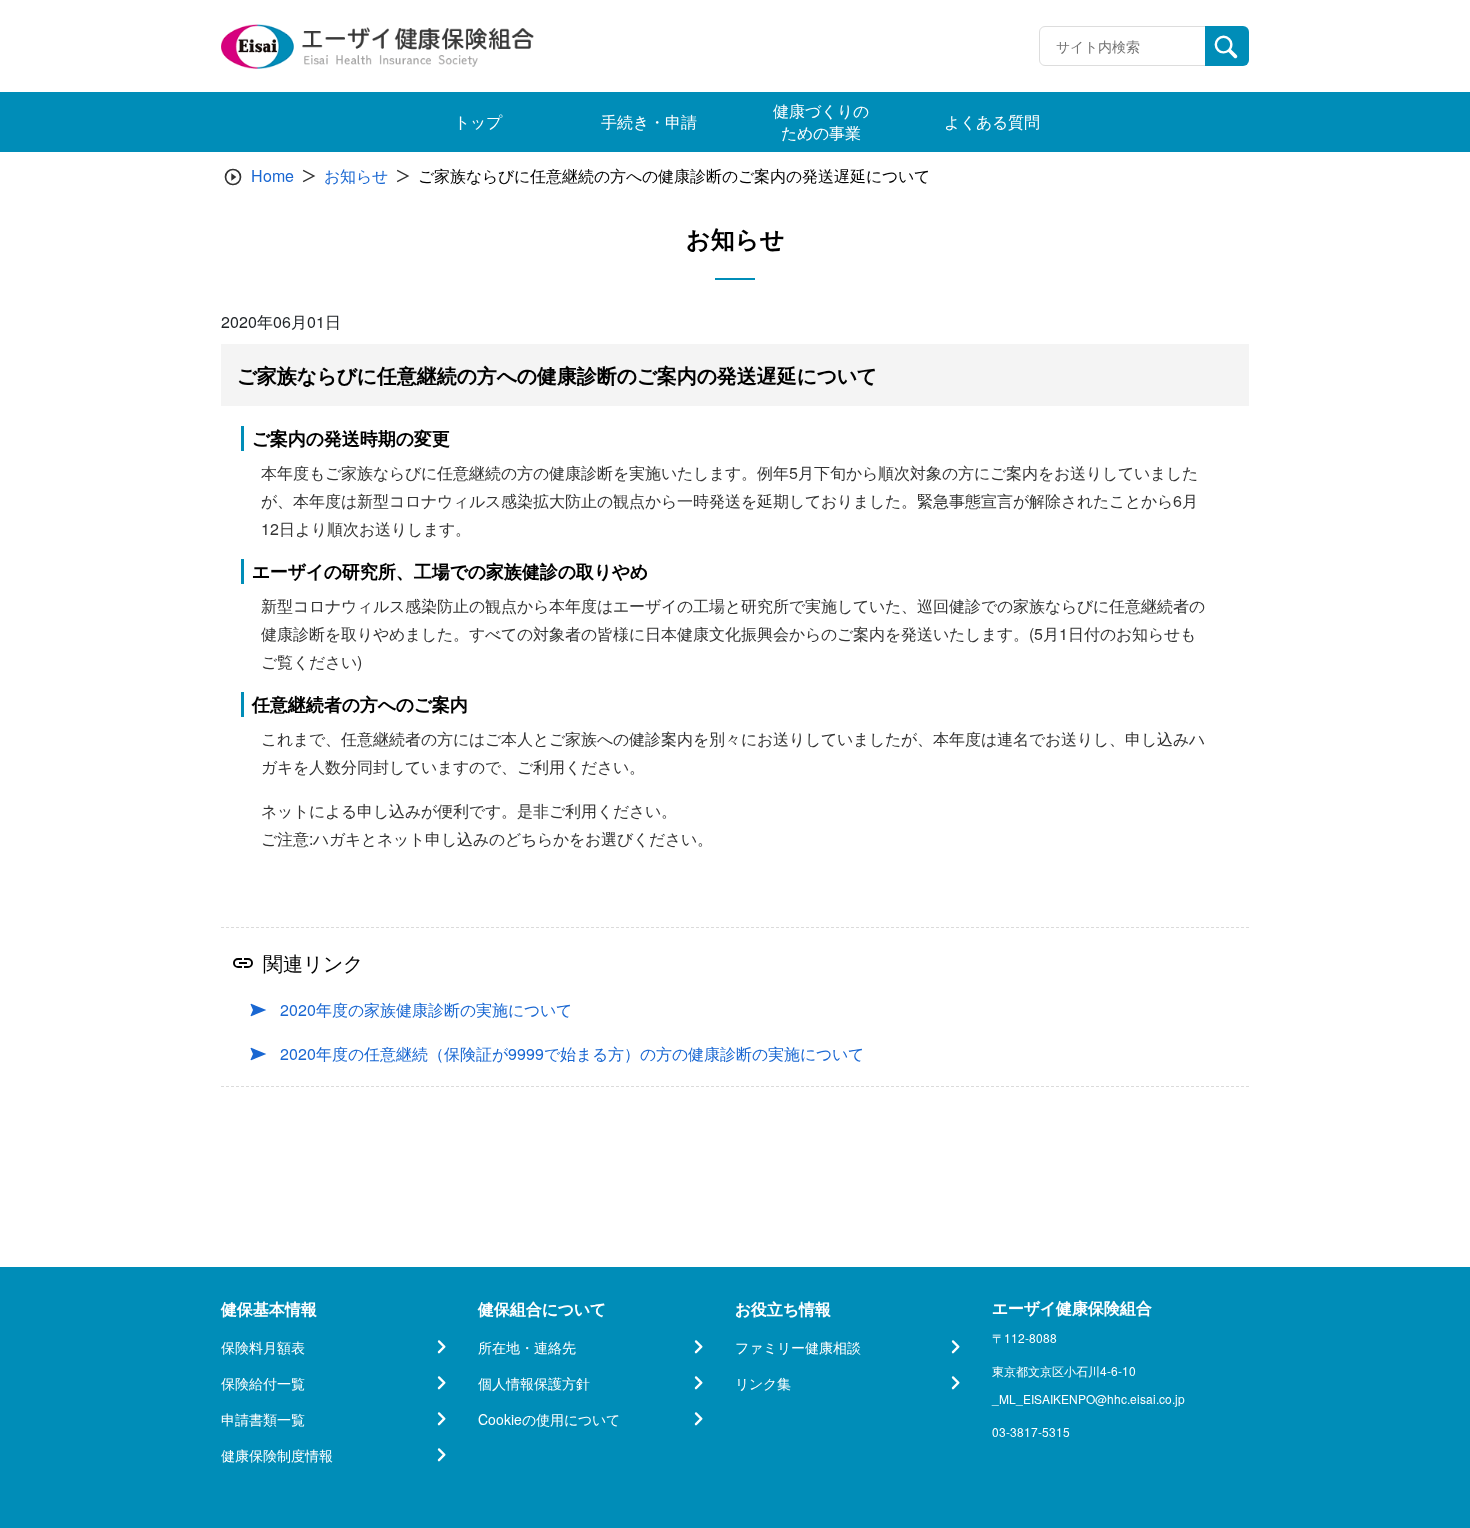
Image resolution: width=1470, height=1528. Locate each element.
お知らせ (356, 175)
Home (272, 175)
